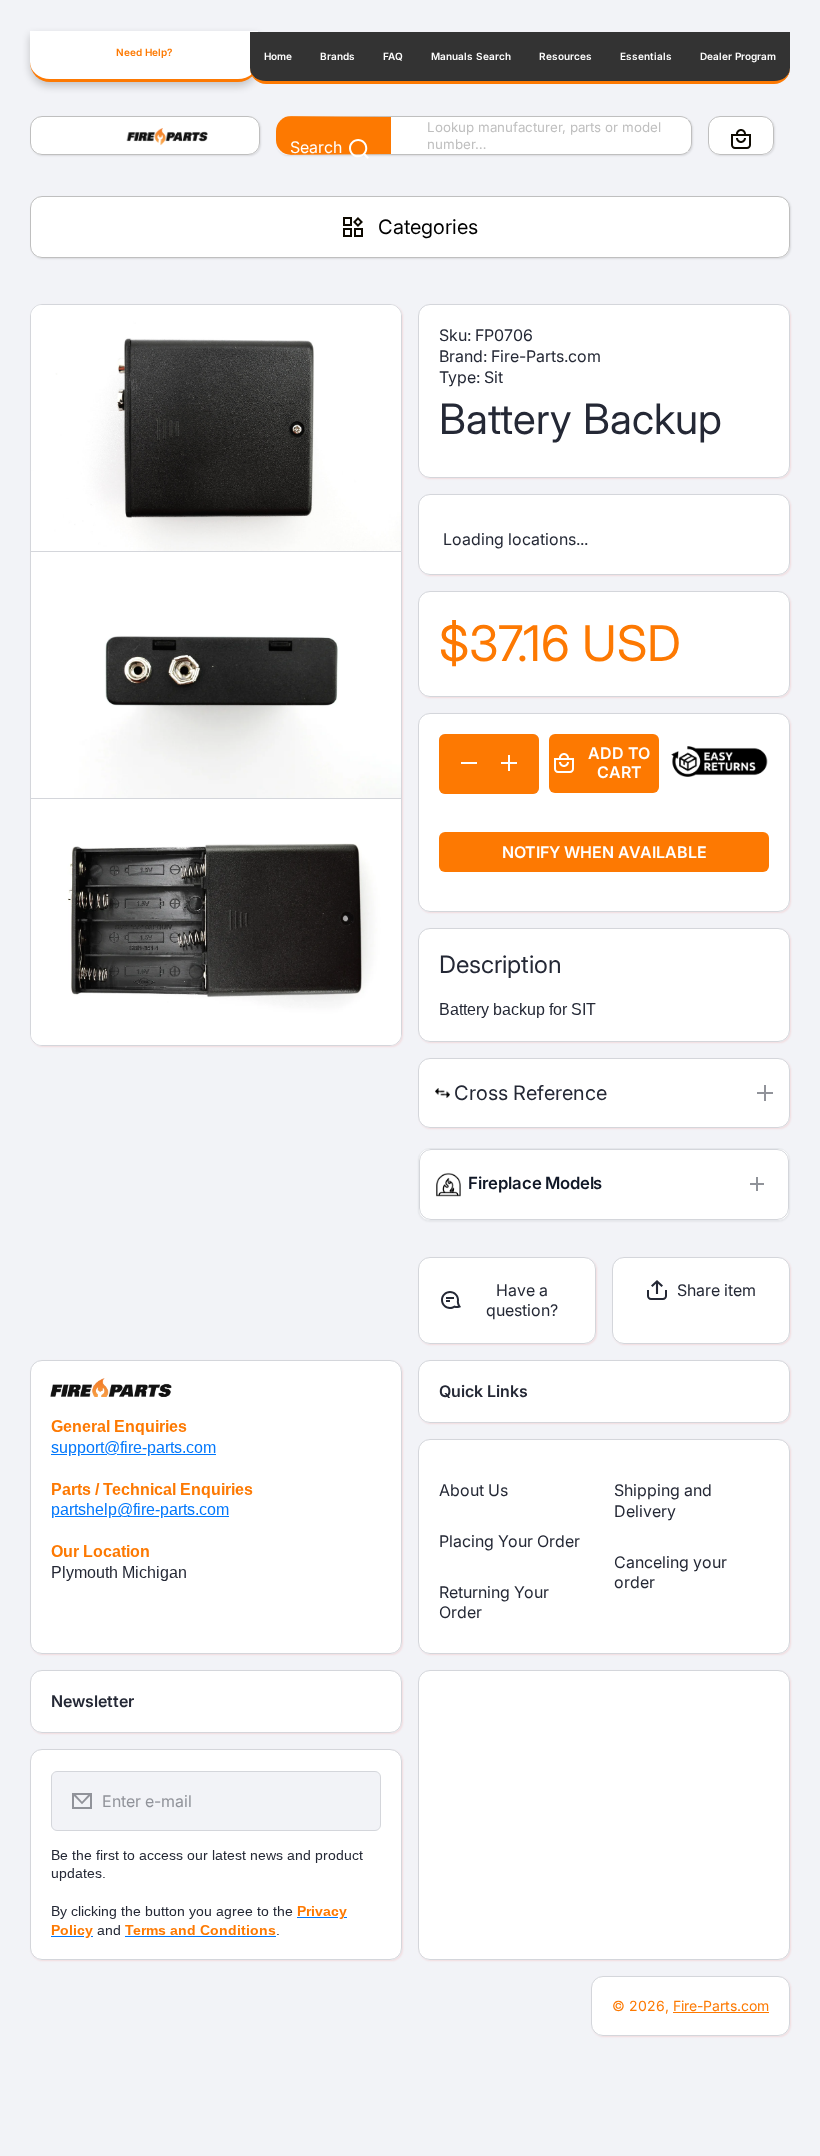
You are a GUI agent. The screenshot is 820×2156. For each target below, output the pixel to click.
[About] (216, 1379)
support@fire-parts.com (133, 1447)
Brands (337, 56)
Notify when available (604, 852)
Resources (565, 56)
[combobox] (484, 136)
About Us (473, 1490)
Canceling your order (670, 1572)
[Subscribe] (353, 1801)
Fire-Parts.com (721, 2005)
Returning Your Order (494, 1602)
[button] (741, 139)
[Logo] (145, 136)
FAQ (393, 56)
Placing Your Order (509, 1541)
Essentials (646, 56)
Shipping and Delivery (663, 1500)
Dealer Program (738, 56)
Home (278, 56)
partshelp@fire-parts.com (140, 1509)
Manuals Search (471, 56)
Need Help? (144, 52)
